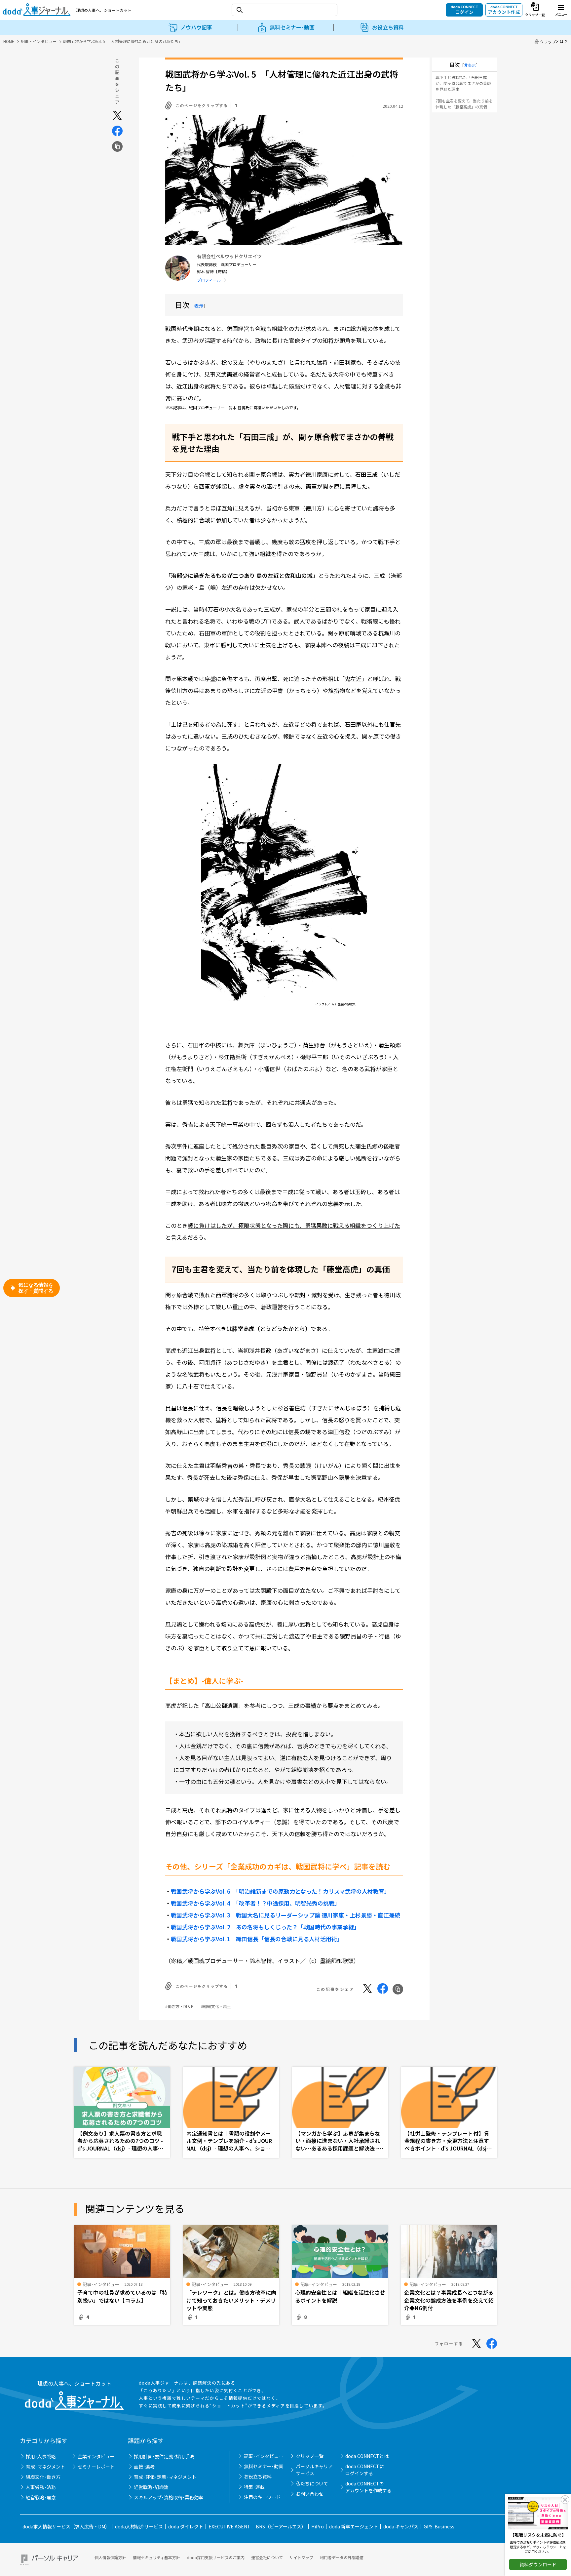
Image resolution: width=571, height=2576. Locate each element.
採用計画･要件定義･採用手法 (164, 2456)
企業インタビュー (96, 2456)
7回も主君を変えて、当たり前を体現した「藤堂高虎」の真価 (464, 104)
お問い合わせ (310, 2494)
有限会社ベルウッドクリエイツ (229, 256)
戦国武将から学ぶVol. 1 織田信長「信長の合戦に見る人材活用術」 (257, 1939)
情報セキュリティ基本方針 (156, 2557)
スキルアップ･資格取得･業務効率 (169, 2497)
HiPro (318, 2526)
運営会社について (267, 2557)
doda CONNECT (464, 10)
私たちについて (312, 2483)
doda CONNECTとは (367, 2456)
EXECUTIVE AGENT (229, 2526)
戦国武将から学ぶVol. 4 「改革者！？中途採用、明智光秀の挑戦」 (255, 1903)
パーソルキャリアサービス (314, 2470)
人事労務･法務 (41, 2487)
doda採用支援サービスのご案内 (216, 2557)
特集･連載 (254, 2487)
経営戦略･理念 (41, 2497)
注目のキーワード (262, 2497)
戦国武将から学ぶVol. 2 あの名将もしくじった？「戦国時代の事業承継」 (265, 1927)
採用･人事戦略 (41, 2456)
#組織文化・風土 (216, 2006)
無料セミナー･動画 (264, 2466)
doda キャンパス (401, 2526)
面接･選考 (144, 2467)
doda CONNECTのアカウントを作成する (368, 2487)
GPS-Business (439, 2526)
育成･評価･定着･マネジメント (165, 2477)
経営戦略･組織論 (151, 2487)
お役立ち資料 (258, 2476)
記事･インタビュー (264, 2456)
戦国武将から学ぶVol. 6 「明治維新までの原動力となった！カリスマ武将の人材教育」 (280, 1891)
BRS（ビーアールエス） (281, 2526)
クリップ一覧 (310, 2456)
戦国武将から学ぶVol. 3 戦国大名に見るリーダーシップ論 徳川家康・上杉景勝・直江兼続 (285, 1915)
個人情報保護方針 (110, 2557)
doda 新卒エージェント (354, 2526)
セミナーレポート (96, 2467)
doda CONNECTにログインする (365, 2470)
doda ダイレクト (186, 2526)
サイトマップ (301, 2557)
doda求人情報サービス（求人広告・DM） (66, 2526)
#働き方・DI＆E (179, 2006)
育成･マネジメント (45, 2467)
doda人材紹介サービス (139, 2526)
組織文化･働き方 (43, 2477)
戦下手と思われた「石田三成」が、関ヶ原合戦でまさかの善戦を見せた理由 (463, 83)
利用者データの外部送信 (342, 2557)
